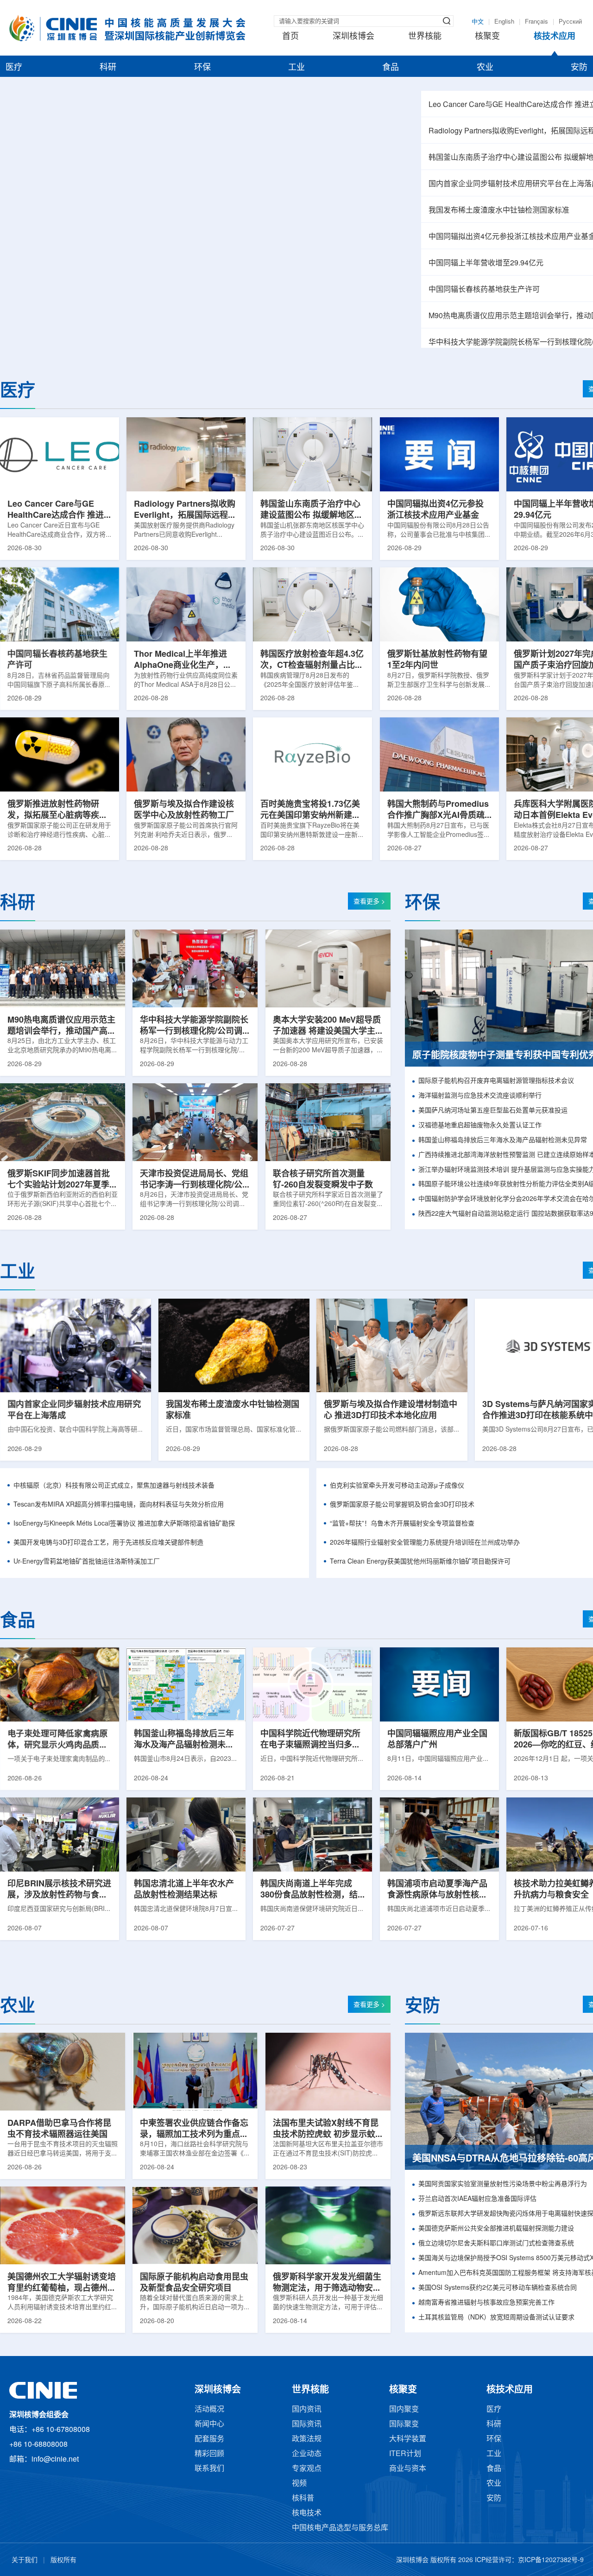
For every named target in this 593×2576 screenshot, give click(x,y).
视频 (299, 2484)
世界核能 (425, 37)
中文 (478, 22)
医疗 (14, 68)
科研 (108, 68)
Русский (570, 22)
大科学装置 (408, 2439)
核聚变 (487, 37)
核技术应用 (555, 37)
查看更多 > (369, 902)
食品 (391, 68)
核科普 (303, 2498)
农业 (485, 68)
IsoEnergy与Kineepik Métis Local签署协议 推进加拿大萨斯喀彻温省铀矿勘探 (124, 1524)
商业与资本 (408, 2469)
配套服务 (209, 2439)
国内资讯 (307, 2410)
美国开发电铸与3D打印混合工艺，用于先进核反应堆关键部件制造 (108, 1543)
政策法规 (307, 2439)
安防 (579, 68)
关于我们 (25, 2560)
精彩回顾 (209, 2454)
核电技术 (307, 2513)
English (504, 22)
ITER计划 (405, 2454)
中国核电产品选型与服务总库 (340, 2528)
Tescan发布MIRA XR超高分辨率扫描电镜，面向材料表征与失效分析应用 (119, 1505)
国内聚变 (404, 2410)
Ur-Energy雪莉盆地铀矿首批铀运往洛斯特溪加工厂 (87, 1562)
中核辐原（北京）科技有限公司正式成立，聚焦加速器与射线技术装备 (114, 1486)
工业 (296, 68)
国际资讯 (307, 2424)
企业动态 (307, 2454)
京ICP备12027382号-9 (551, 2560)
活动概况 (209, 2410)
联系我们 (209, 2469)
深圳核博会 (353, 37)
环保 (202, 68)
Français (536, 22)
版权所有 (63, 2560)
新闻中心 (209, 2424)
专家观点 (307, 2469)
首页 (290, 37)
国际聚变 (404, 2424)
